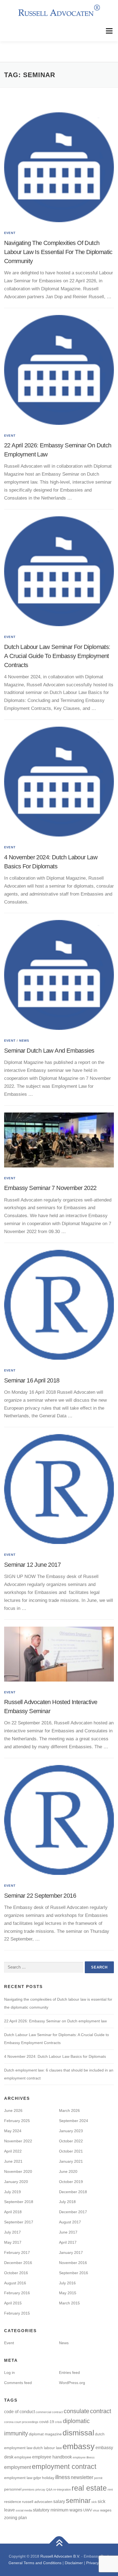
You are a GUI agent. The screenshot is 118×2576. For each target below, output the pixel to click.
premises (28, 2489)
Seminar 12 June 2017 (32, 1565)
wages (106, 2510)
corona (9, 2422)
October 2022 (71, 2141)
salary (59, 2501)
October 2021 (71, 2151)
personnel (13, 2489)
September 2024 (74, 2121)
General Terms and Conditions (35, 2563)
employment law (18, 2478)
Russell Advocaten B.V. (60, 2556)
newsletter (82, 2477)
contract (101, 2411)
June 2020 (68, 2171)
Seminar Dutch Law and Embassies (49, 1051)
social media (24, 2510)
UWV (88, 2510)
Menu (109, 31)
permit (98, 2478)
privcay (40, 2489)
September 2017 (19, 2222)
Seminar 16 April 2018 (32, 1380)
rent (110, 2489)
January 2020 (16, 2182)
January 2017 (71, 2252)
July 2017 (12, 2232)
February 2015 (17, 2313)
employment (18, 2467)
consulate (76, 2411)
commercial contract (49, 2412)
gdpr (37, 2478)
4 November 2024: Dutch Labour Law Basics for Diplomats (55, 2056)
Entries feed (69, 2373)
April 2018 (13, 2212)
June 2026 (13, 2111)
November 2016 (73, 2263)
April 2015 (13, 2303)
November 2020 (18, 2171)
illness (63, 2477)
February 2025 (17, 2121)
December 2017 (73, 2212)
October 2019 (71, 2182)
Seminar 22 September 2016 (40, 1896)
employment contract (64, 2466)
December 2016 (18, 2263)
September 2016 (74, 2273)
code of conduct (19, 2411)
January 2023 (71, 2131)
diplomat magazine (45, 2434)
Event (10, 233)
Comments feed (18, 2383)
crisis (58, 2422)
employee (23, 2457)
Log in (9, 2373)
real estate (89, 2488)
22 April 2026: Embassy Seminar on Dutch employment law (55, 2021)
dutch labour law (47, 2448)
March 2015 (69, 2303)
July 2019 (12, 2192)
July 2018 (67, 2202)
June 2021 (13, 2161)
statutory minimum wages (58, 2510)
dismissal (78, 2433)
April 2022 (13, 2151)
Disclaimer (74, 2563)
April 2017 (68, 2242)
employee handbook (52, 2457)
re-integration (62, 2489)
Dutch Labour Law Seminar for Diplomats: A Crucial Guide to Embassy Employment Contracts (57, 656)
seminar (78, 2500)
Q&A (49, 2489)
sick (94, 2502)
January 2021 (71, 2161)
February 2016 (17, 2293)
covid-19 (47, 2422)
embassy (79, 2446)
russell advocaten (37, 2502)
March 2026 (69, 2111)
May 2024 (13, 2131)
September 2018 (19, 2202)
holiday (48, 2478)
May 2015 (68, 2293)
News (24, 1041)
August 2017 (70, 2222)
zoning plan (16, 2518)
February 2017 (17, 2252)
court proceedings (26, 2422)
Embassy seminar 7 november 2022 (50, 1188)
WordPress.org (72, 2383)
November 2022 (18, 2141)
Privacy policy (98, 2563)
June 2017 (68, 2232)
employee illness (84, 2457)
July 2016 (67, 2283)
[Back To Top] (59, 2544)
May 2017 (13, 2242)
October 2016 (16, 2273)
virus (96, 2510)
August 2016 (15, 2283)
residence (13, 2502)
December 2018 (73, 2192)
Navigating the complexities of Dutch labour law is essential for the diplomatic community (58, 252)
